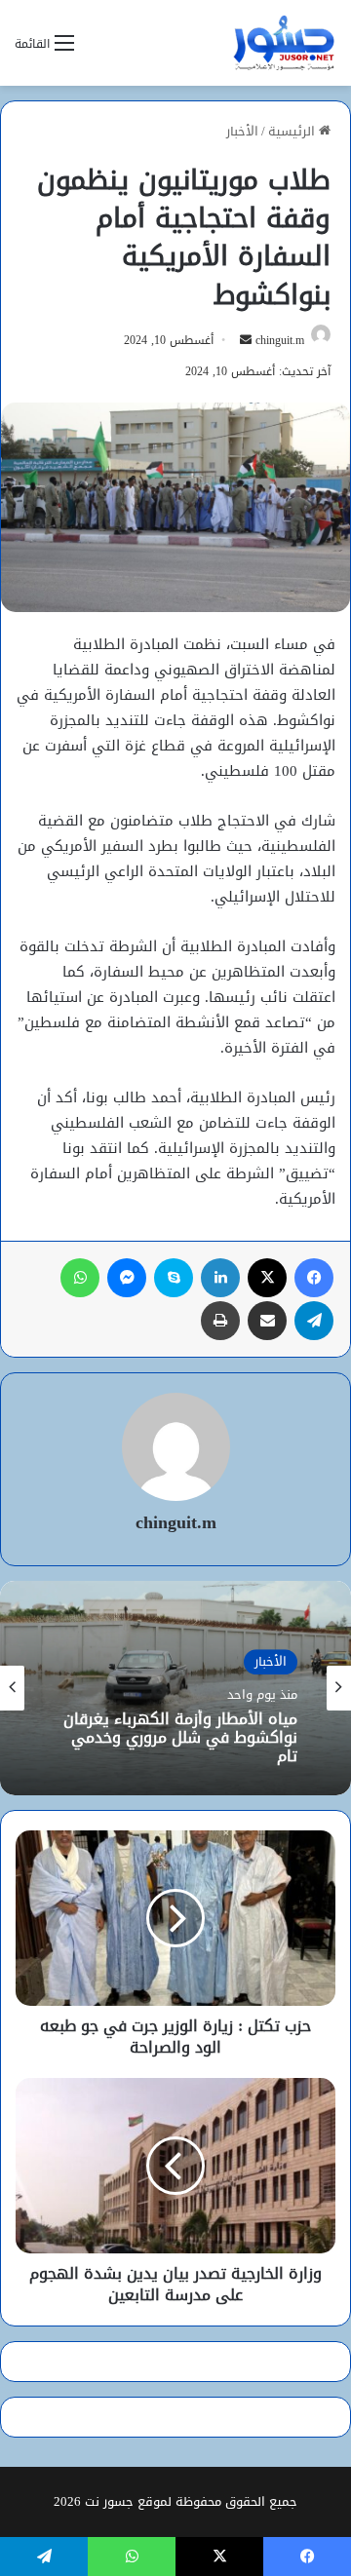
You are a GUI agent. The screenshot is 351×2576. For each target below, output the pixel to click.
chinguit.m (280, 340)
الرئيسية (293, 131)
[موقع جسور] (284, 43)
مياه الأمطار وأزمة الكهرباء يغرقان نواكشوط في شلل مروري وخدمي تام (180, 1738)
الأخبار (242, 131)
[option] (175, 1688)
